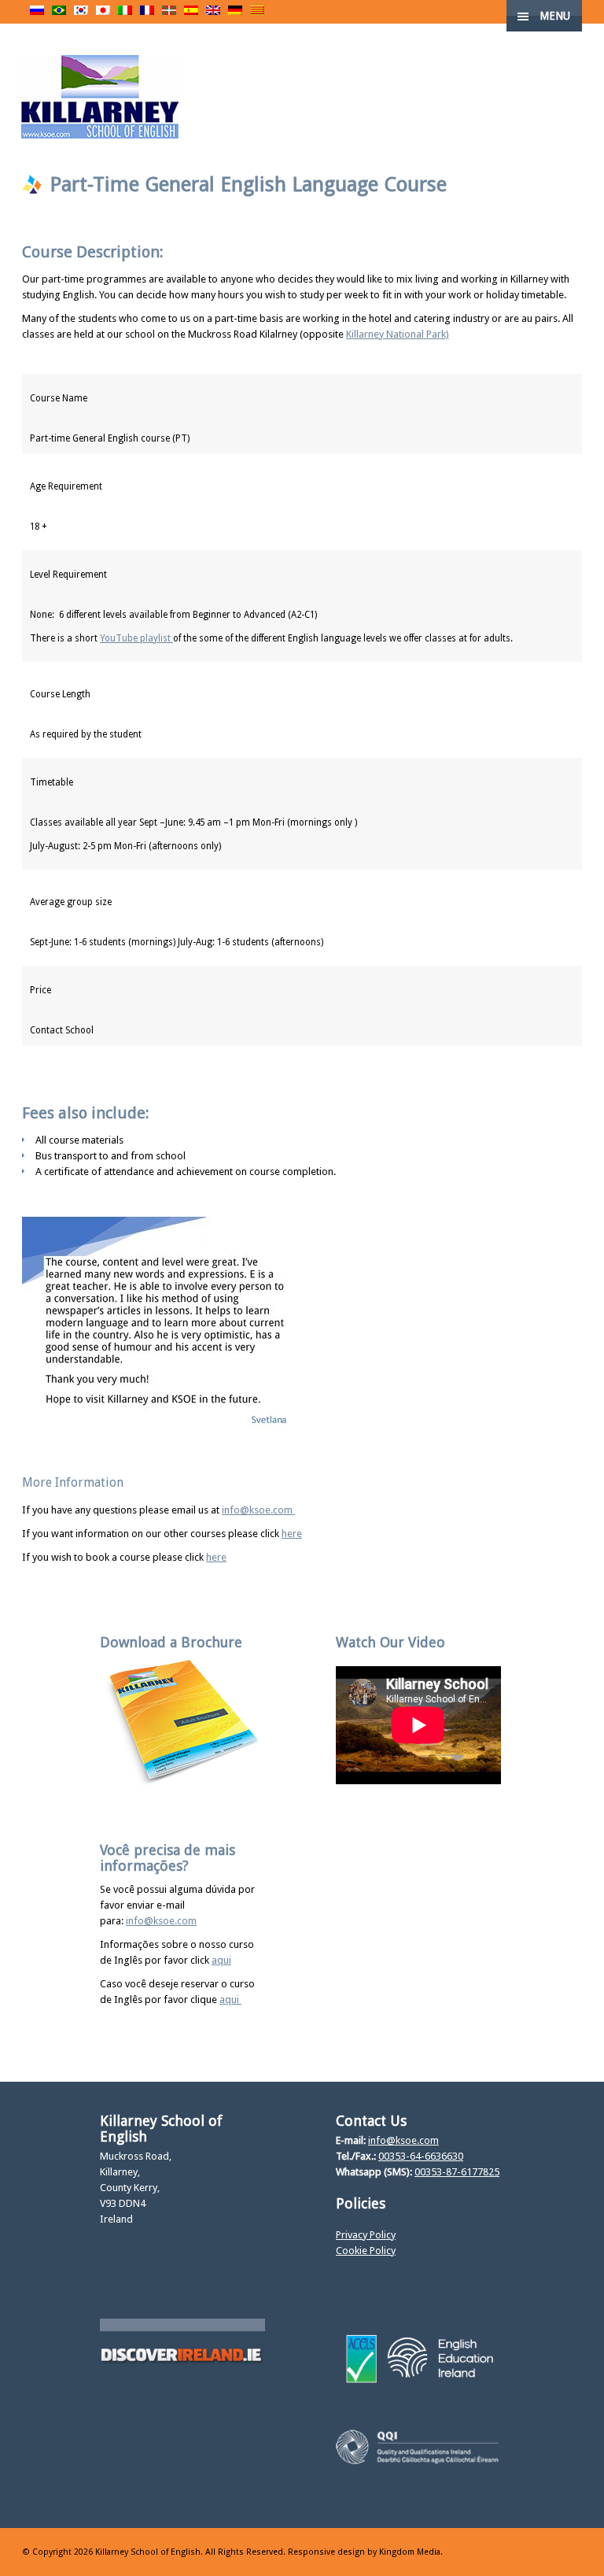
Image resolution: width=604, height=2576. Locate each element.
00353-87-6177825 (457, 2172)
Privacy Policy (366, 2235)
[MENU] (579, 24)
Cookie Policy (366, 2251)
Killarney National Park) (398, 334)
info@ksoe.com (258, 1510)
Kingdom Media (410, 2552)
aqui (221, 1960)
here (292, 1534)
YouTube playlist (136, 638)
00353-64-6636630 (421, 2156)
